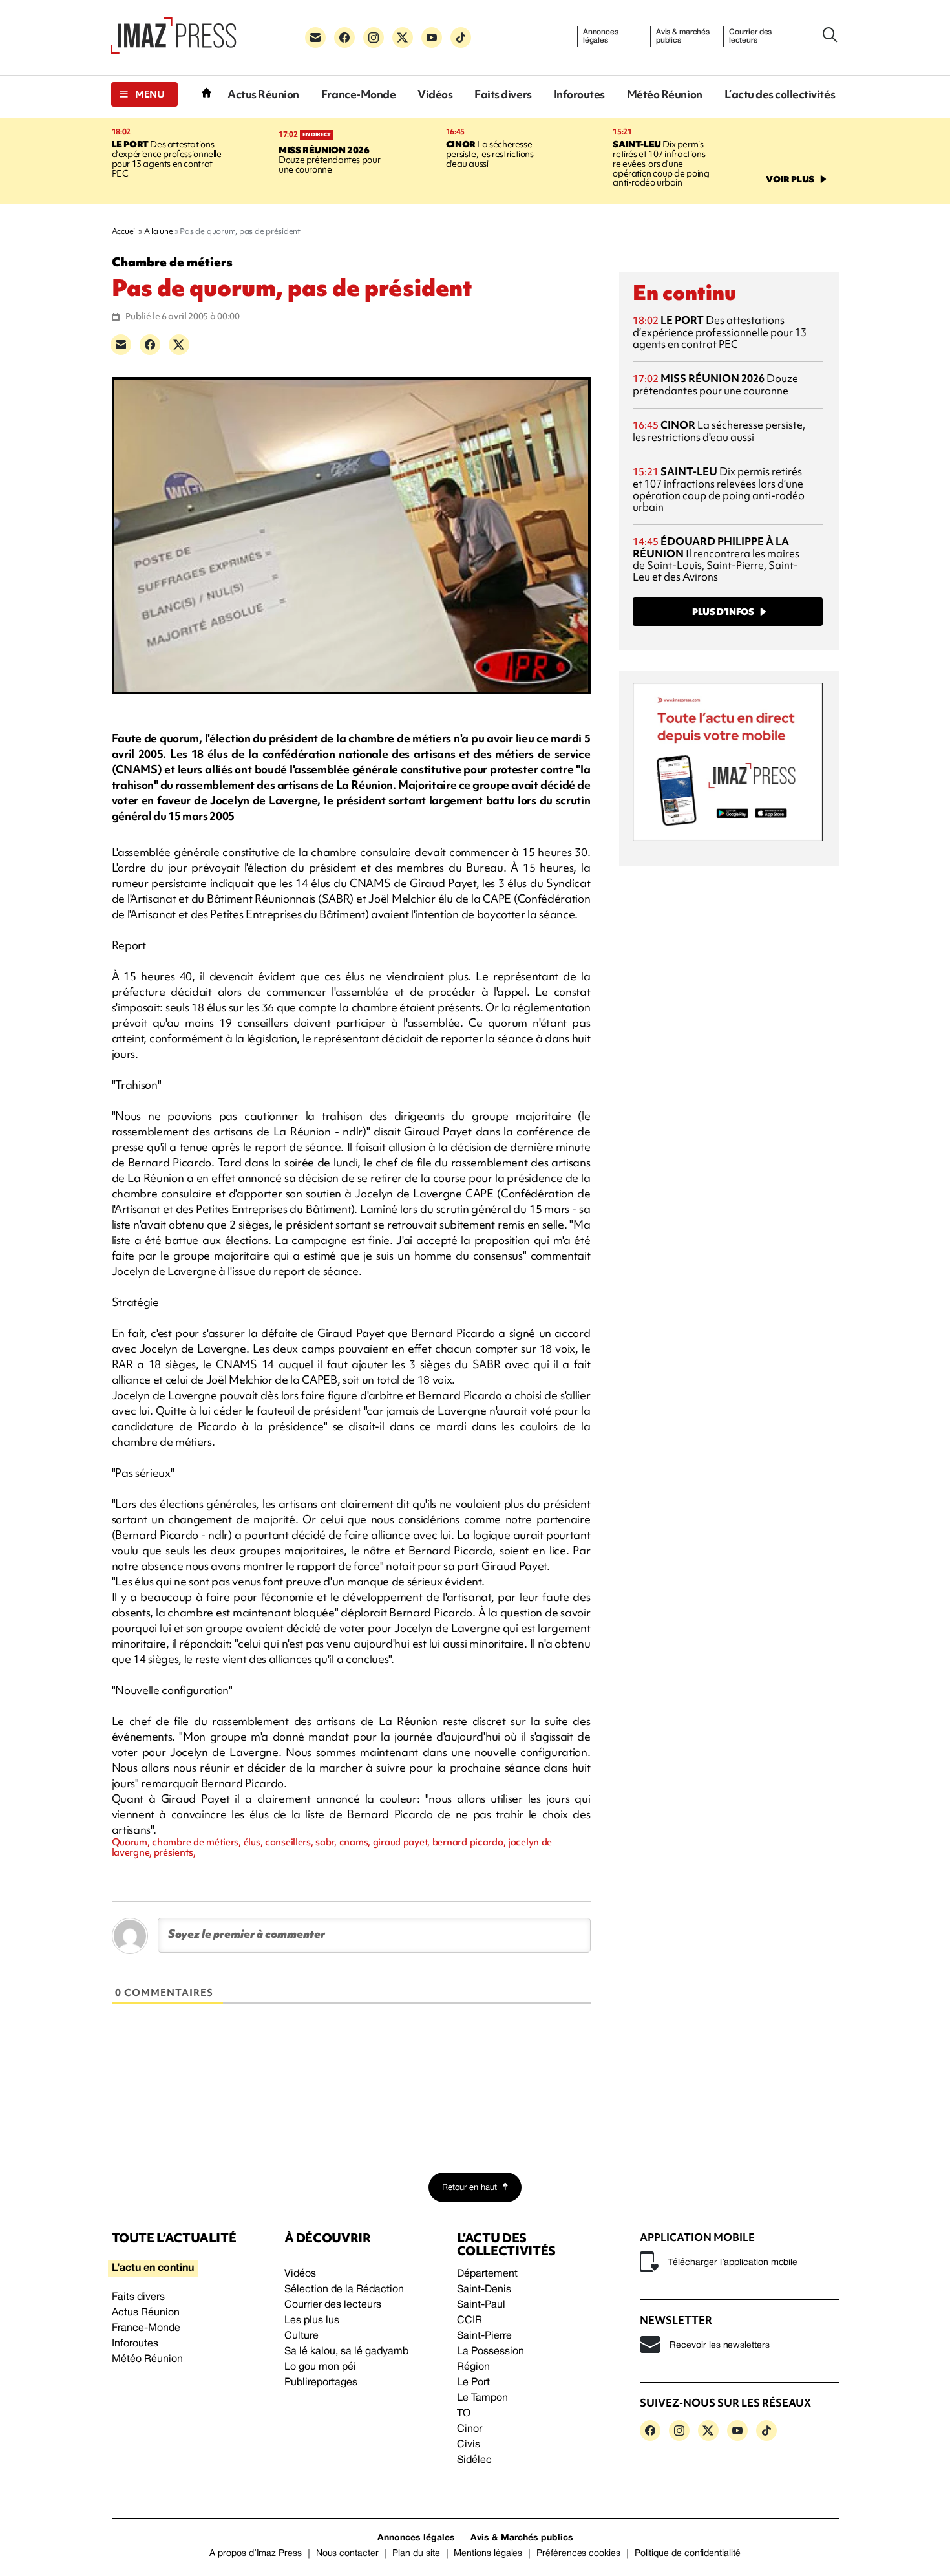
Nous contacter (347, 2554)
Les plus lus (312, 2321)
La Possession (491, 2352)
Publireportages (321, 2383)
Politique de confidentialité (688, 2554)
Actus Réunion (263, 94)
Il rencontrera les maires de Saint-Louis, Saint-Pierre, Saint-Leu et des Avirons (716, 559)
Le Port (473, 2383)
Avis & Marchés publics (522, 2538)
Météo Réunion (665, 94)
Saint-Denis (484, 2290)
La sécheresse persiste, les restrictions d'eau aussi (490, 154)
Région (473, 2367)
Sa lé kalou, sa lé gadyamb (346, 2352)
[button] (144, 94)
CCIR (470, 2321)
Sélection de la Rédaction (344, 2290)
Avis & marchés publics (683, 36)
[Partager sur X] (179, 345)
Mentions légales (488, 2554)
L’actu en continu (153, 2268)
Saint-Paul (481, 2305)
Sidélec (474, 2460)
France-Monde (358, 94)
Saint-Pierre (484, 2336)
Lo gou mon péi (320, 2367)
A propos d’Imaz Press (256, 2554)
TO (464, 2414)
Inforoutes (579, 94)
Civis (469, 2445)
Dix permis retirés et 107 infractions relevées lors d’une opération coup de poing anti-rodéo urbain (661, 164)
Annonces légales (601, 36)
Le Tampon (482, 2398)
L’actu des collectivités (780, 94)
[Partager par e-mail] (121, 345)
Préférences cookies (578, 2554)
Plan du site (416, 2554)
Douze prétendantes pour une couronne (329, 160)
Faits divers (503, 94)
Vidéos (435, 94)
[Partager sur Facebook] (150, 345)
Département (487, 2274)
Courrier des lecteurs (751, 36)
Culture (301, 2336)
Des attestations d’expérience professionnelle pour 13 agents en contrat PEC (167, 159)
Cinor (470, 2429)
